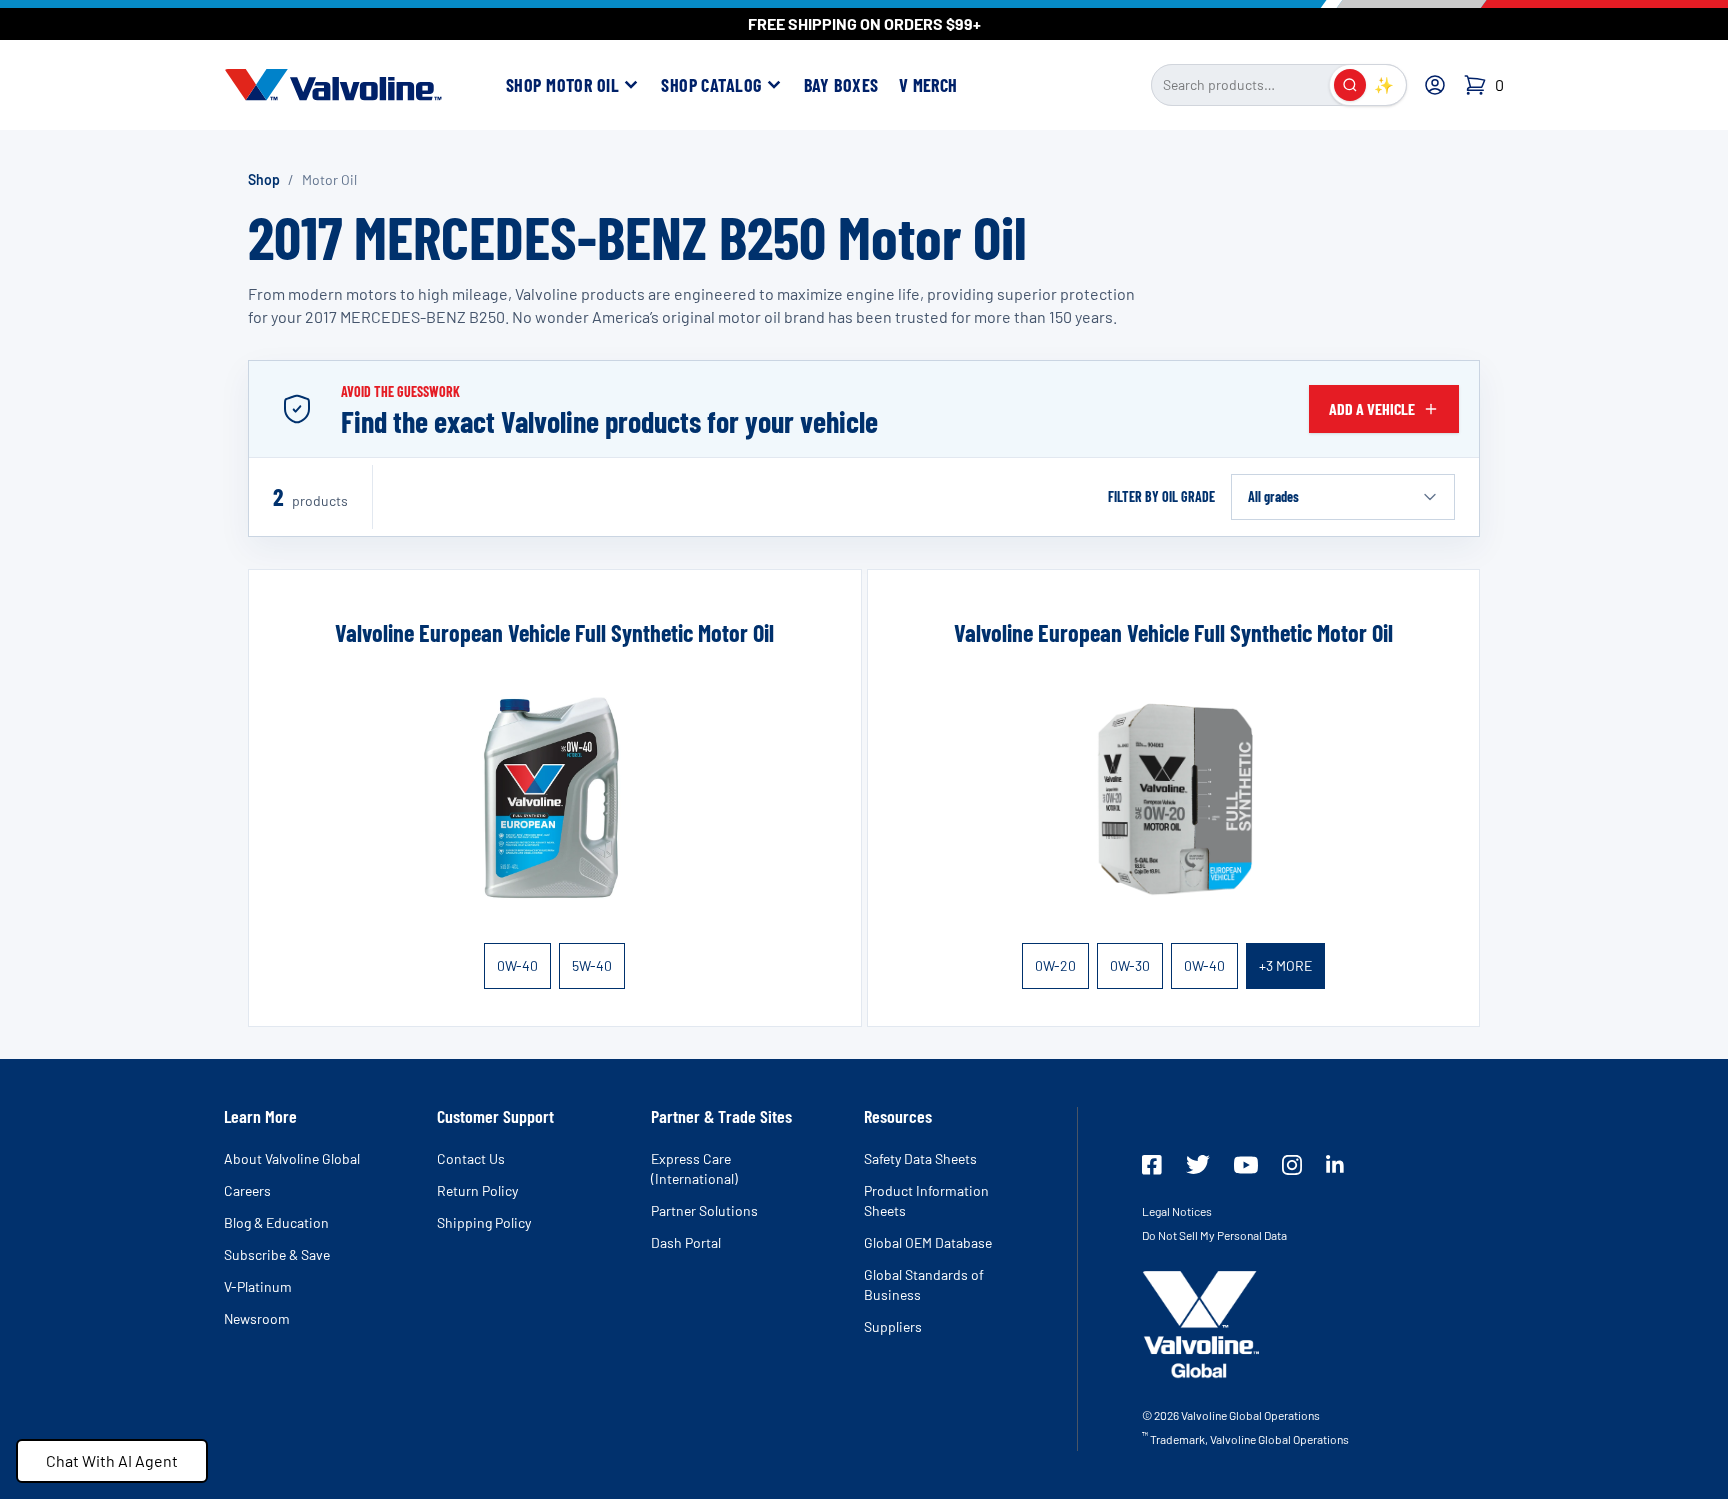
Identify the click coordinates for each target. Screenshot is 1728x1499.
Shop (264, 179)
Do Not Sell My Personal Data (1214, 1235)
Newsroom (257, 1318)
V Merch (928, 85)
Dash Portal (686, 1242)
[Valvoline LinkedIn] (1335, 1164)
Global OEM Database (928, 1242)
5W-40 (592, 965)
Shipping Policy (484, 1222)
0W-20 (1055, 965)
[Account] (1435, 85)
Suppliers (893, 1326)
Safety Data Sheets (920, 1158)
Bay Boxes (841, 85)
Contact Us (471, 1158)
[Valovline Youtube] (1246, 1165)
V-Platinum (258, 1286)
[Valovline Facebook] (1152, 1165)
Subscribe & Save (277, 1254)
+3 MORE (1285, 965)
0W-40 (517, 965)
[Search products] (1350, 85)
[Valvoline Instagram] (1292, 1165)
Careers (247, 1190)
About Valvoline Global (292, 1158)
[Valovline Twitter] (1198, 1164)
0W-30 (1130, 965)
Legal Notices (1177, 1211)
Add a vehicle (1372, 408)
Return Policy (477, 1190)
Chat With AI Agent (112, 1460)
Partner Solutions (704, 1210)
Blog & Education (276, 1222)
